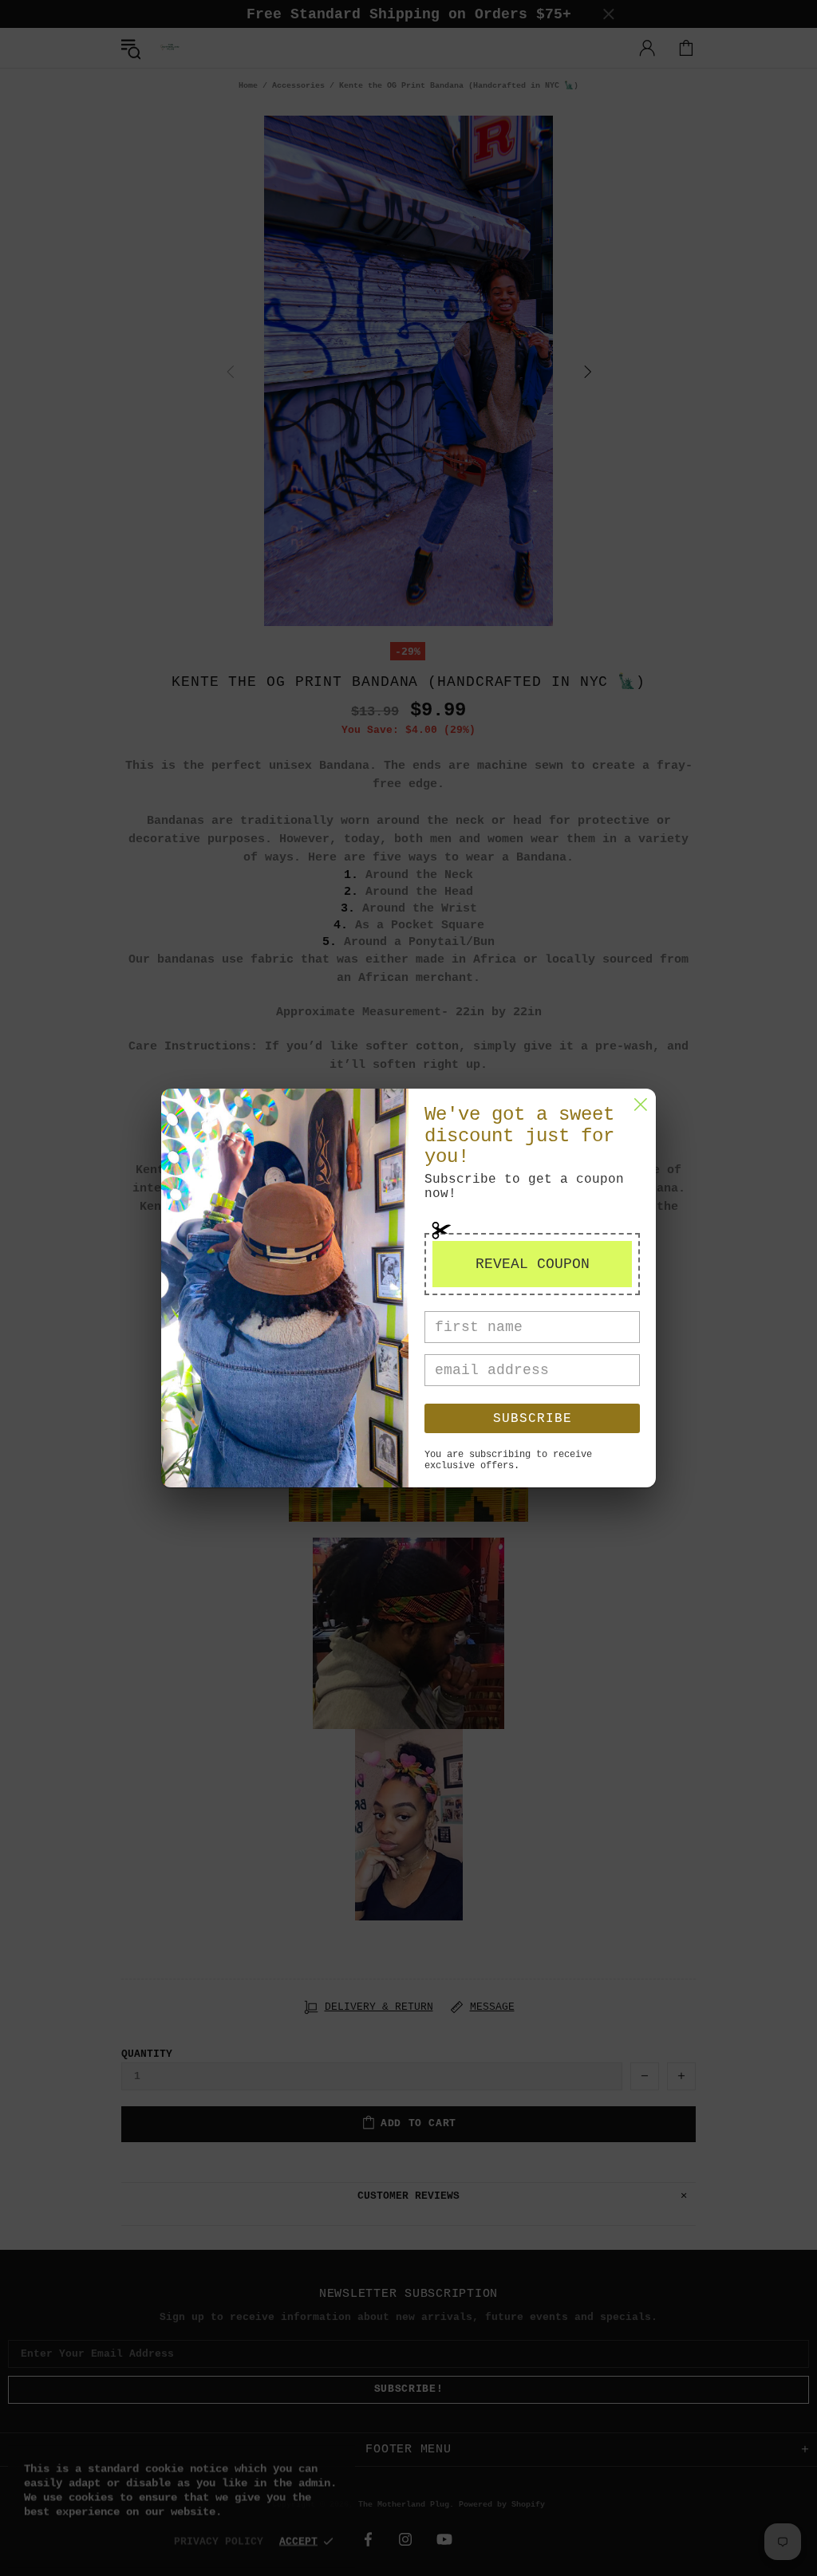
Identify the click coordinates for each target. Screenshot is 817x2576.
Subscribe (533, 1419)
